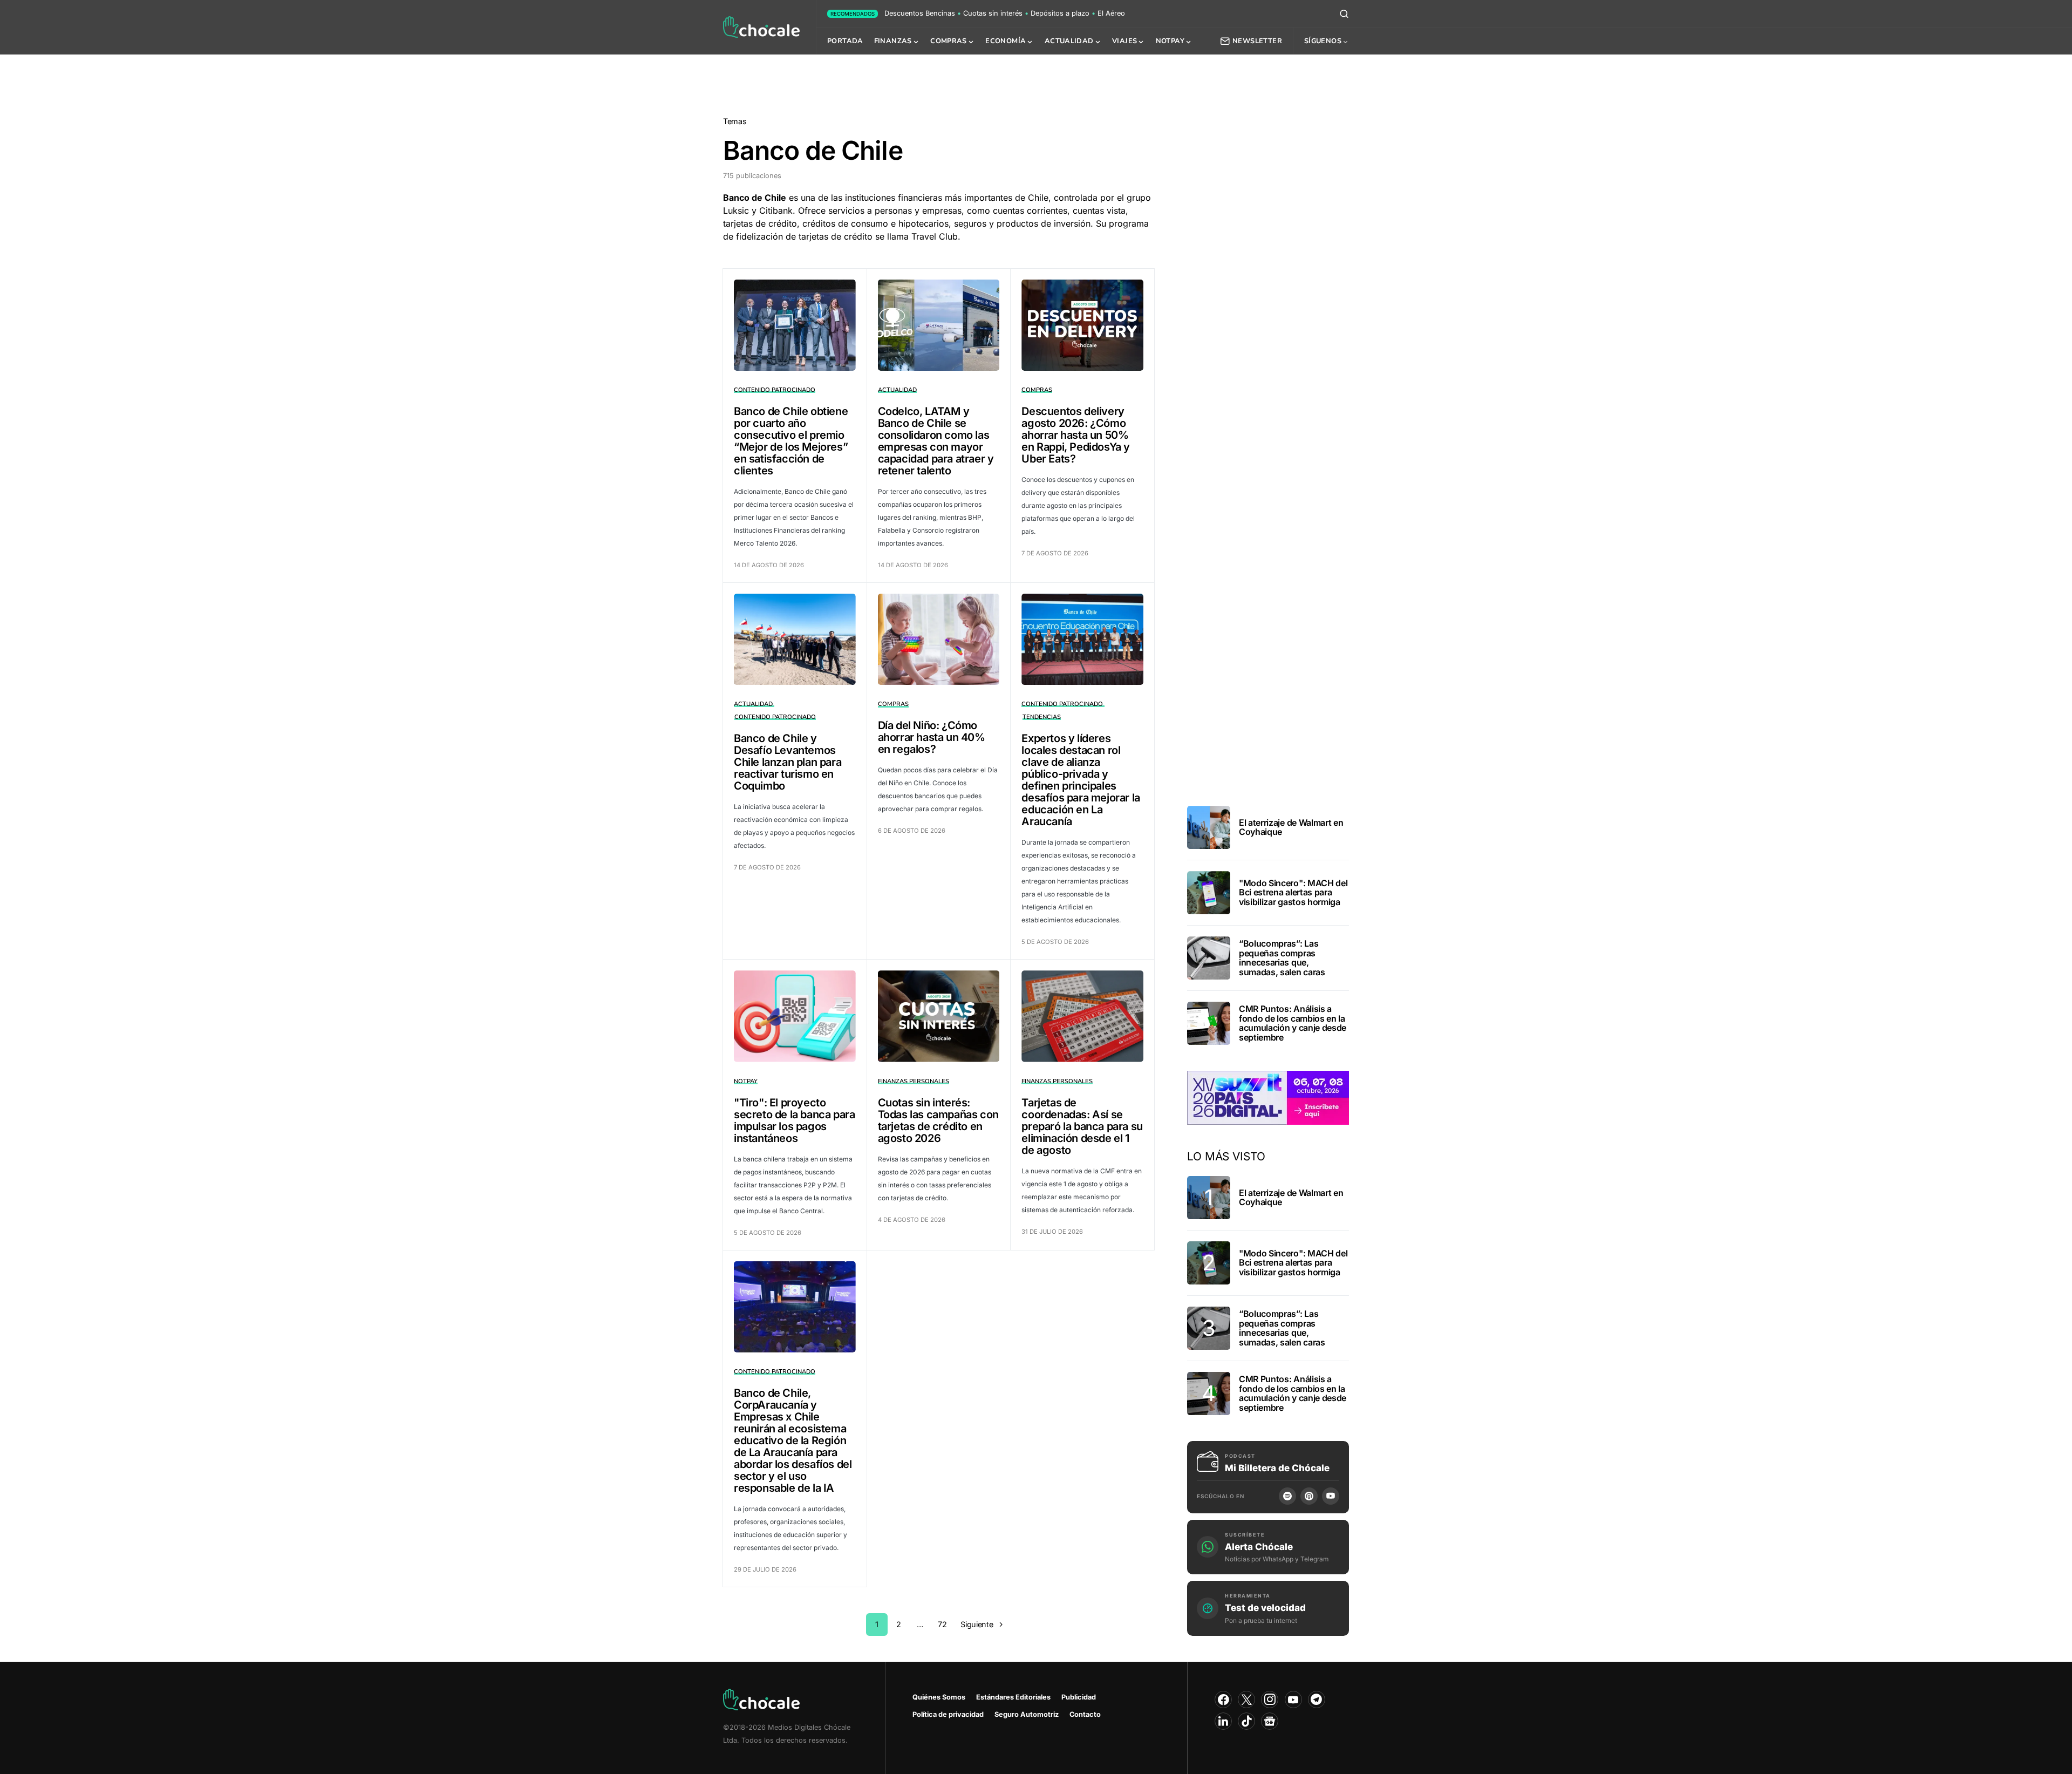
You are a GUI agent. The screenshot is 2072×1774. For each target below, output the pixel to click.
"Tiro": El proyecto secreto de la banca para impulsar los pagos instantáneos (794, 1120)
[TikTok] (1246, 1721)
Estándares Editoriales (1013, 1697)
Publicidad (1079, 1697)
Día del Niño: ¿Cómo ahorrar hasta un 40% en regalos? (932, 737)
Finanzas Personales (914, 1081)
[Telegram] (1317, 1700)
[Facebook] (1223, 1700)
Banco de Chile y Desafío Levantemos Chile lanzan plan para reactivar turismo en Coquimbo (788, 762)
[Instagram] (1270, 1700)
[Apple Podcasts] (1309, 1496)
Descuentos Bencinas (920, 13)
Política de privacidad (948, 1714)
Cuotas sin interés (993, 13)
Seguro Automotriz (1027, 1714)
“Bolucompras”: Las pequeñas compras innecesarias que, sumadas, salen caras (1282, 958)
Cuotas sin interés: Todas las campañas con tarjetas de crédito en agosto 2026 (938, 1120)
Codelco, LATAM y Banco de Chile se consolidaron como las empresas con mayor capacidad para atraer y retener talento (936, 441)
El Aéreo (1111, 13)
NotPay (746, 1081)
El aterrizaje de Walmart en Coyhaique (1291, 827)
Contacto (1085, 1714)
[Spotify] (1287, 1496)
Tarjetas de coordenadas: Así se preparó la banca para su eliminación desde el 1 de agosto (1082, 1126)
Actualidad (897, 390)
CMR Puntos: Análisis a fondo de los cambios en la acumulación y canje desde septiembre (1293, 1023)
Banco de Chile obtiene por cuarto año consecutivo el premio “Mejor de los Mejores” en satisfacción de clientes (791, 441)
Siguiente (977, 1624)
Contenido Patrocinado (775, 390)
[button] (1344, 13)
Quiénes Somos (939, 1697)
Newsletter (1257, 41)
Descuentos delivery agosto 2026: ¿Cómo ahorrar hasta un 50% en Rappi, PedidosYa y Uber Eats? (1076, 435)
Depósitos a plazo (1060, 13)
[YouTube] (1331, 1496)
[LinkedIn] (1223, 1721)
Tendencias (1042, 717)
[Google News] (1270, 1721)
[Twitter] (1246, 1700)
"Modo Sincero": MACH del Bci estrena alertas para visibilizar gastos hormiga (1293, 892)
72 (942, 1624)
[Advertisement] (1036, 83)
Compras (1037, 390)
